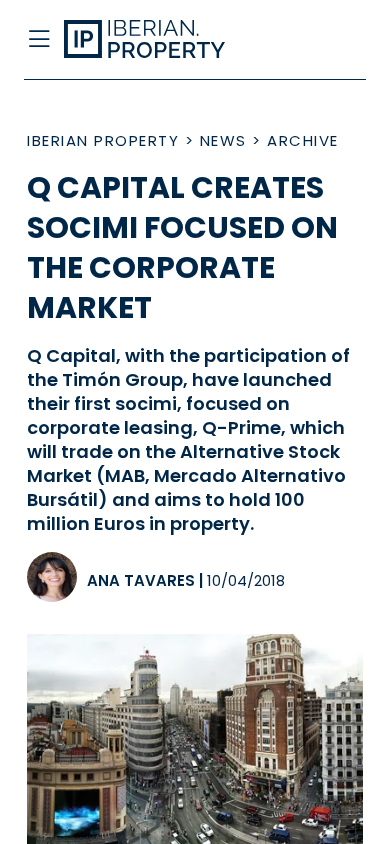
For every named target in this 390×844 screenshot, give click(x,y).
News (223, 140)
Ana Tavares (141, 580)
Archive (303, 140)
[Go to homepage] (158, 40)
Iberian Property (103, 140)
